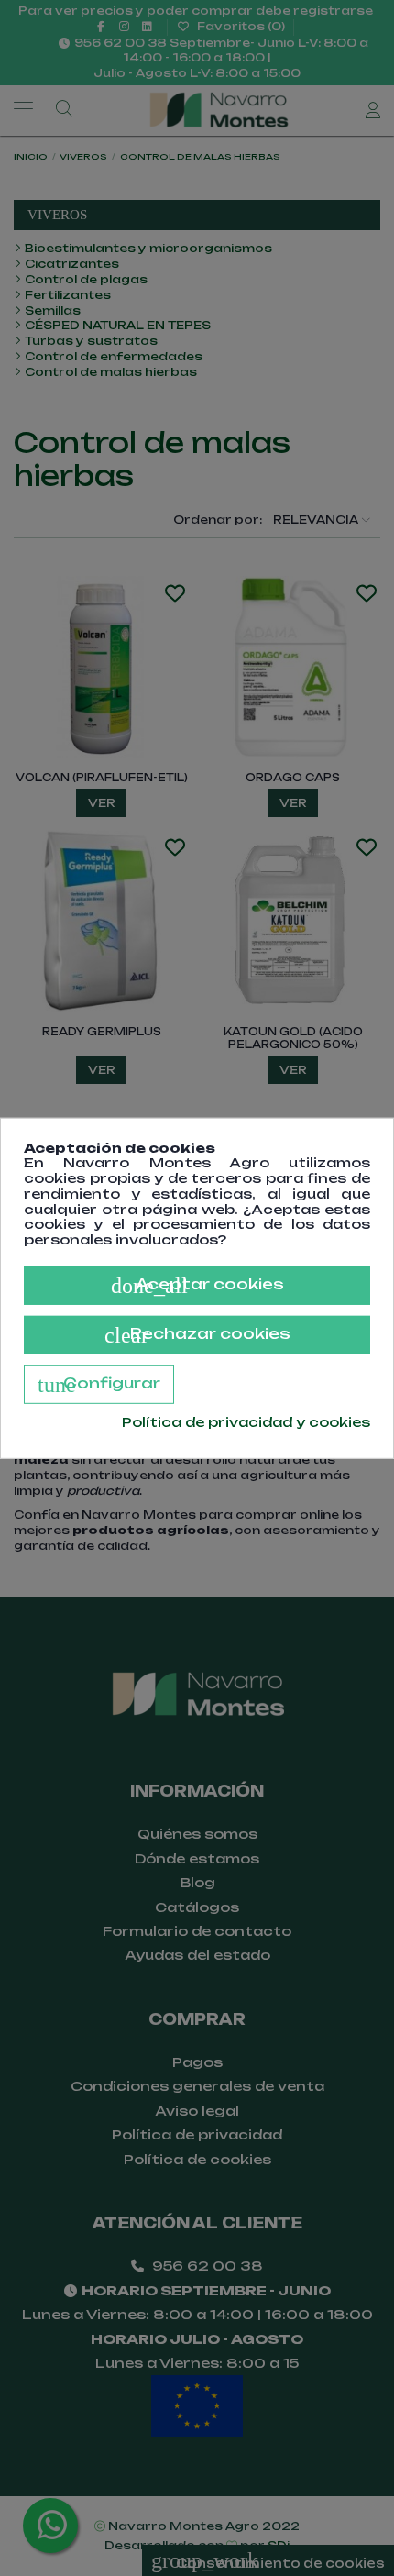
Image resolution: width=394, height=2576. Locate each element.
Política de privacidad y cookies (246, 1422)
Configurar (99, 1385)
